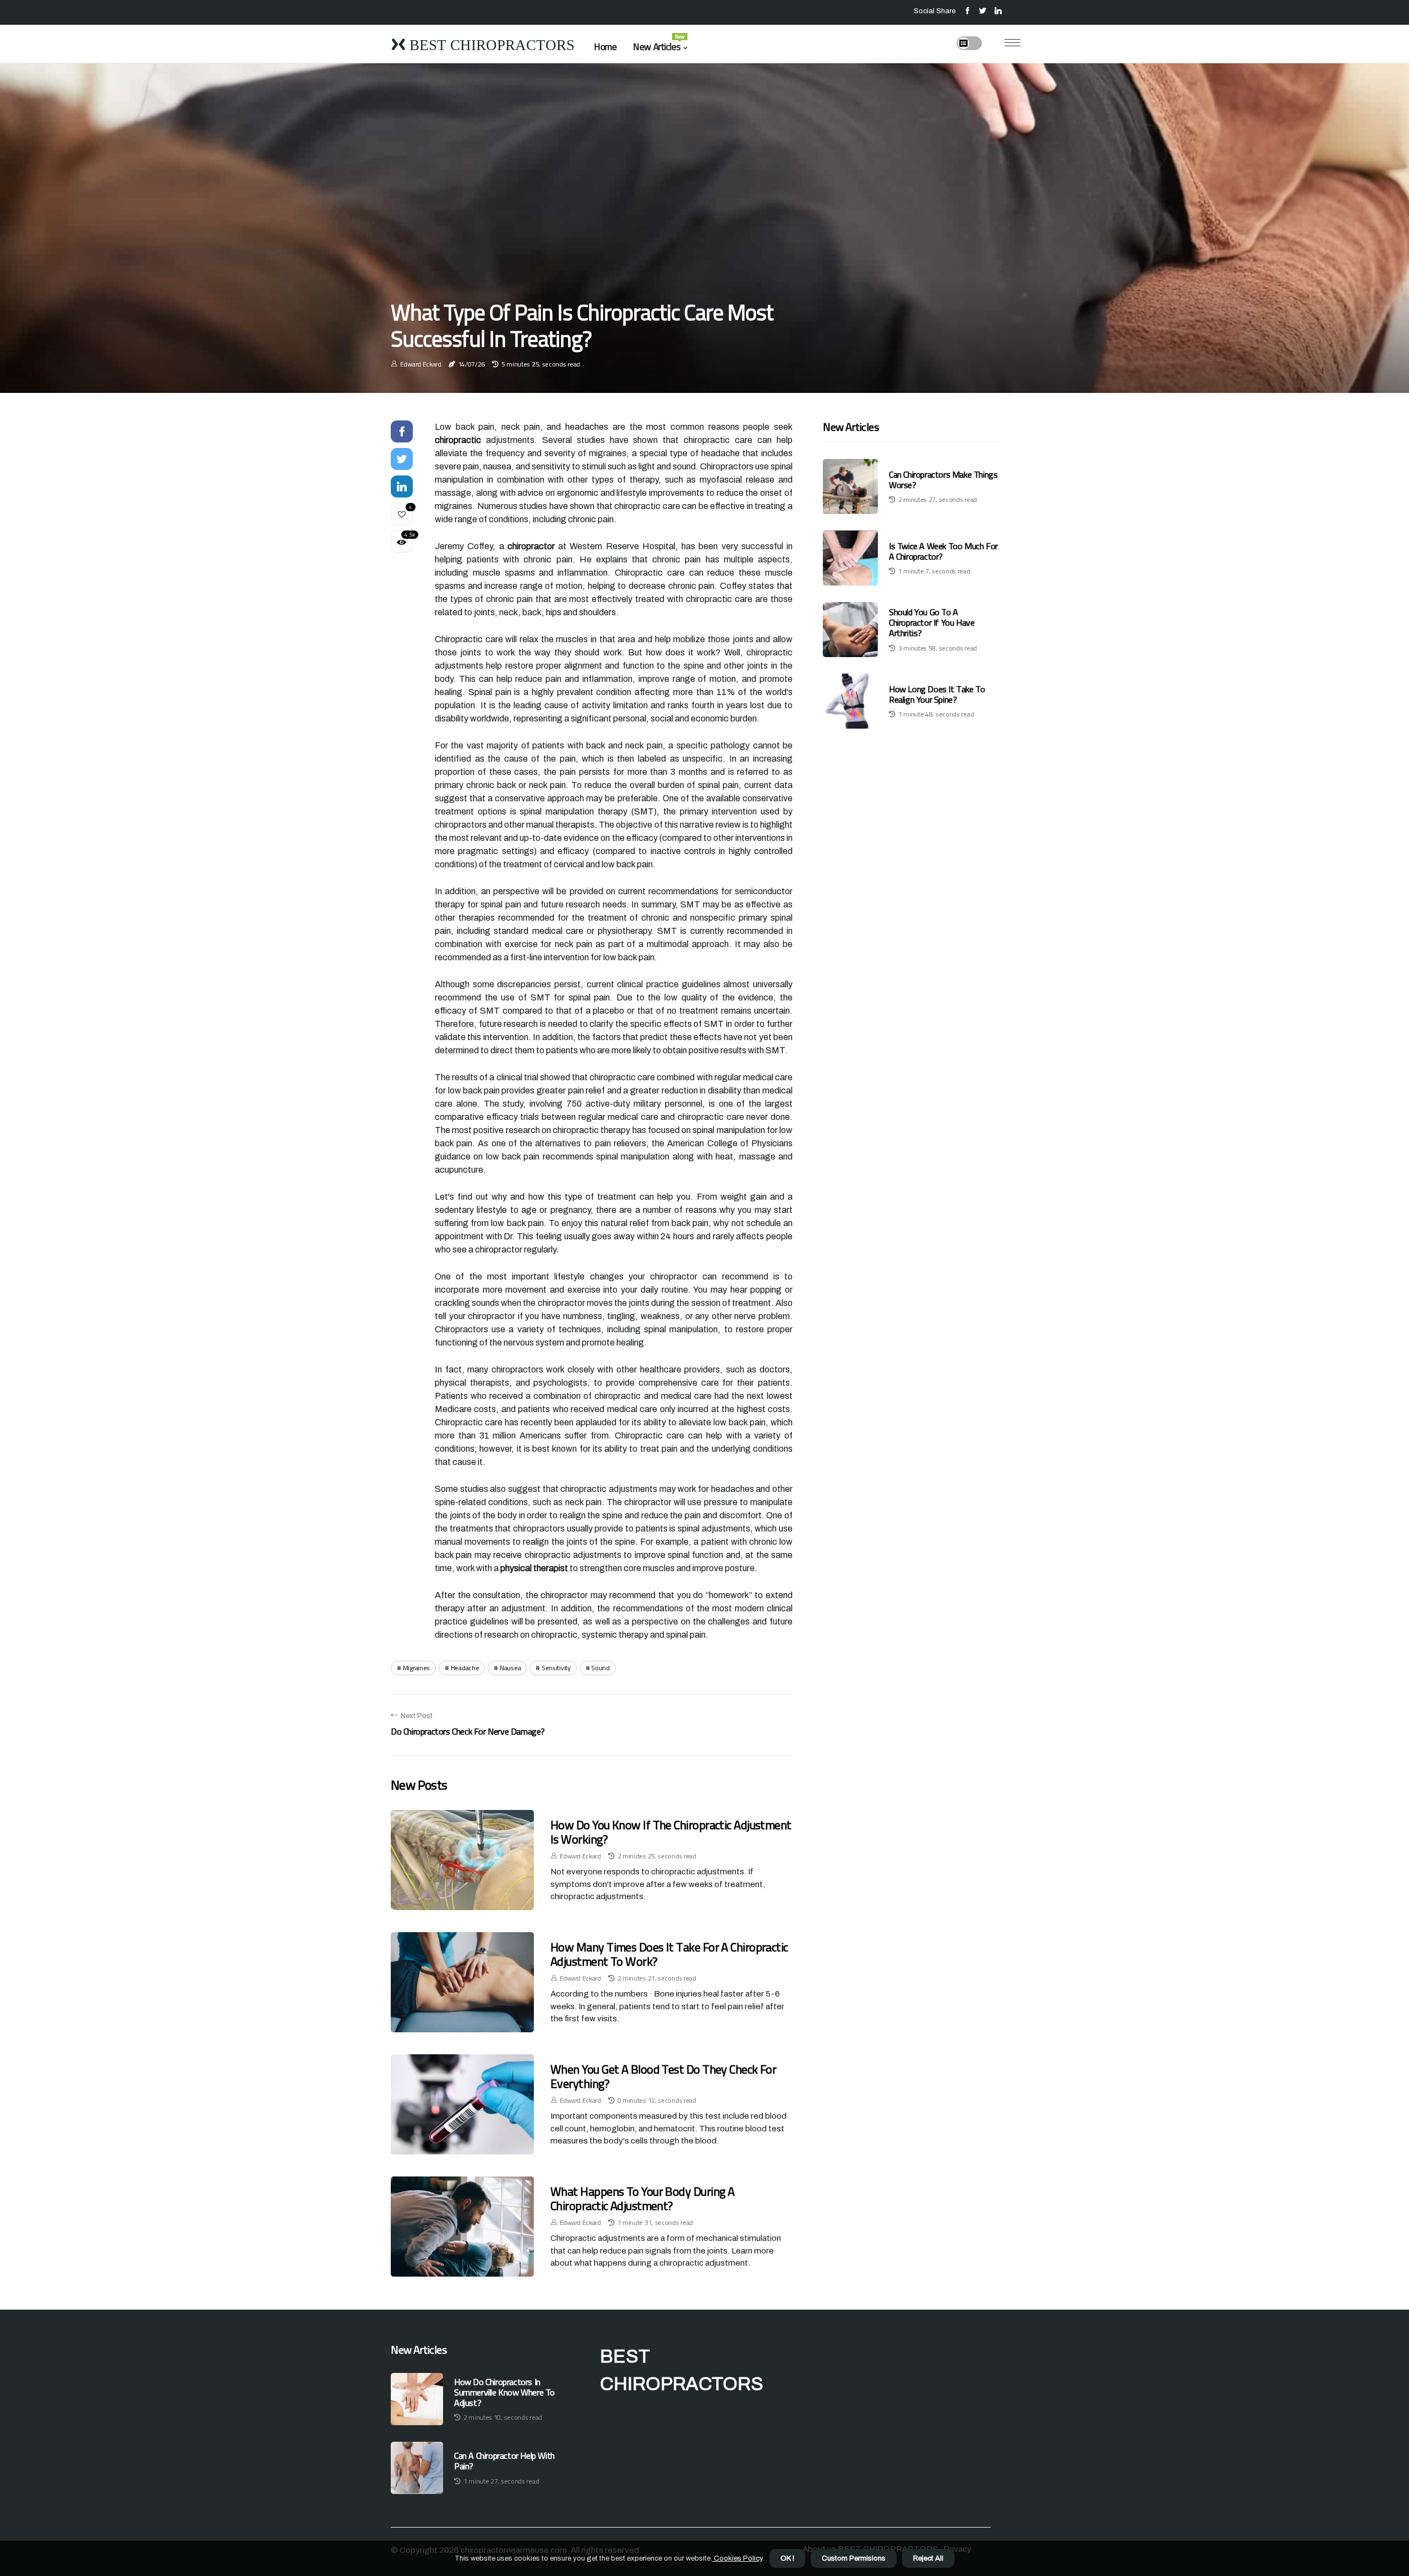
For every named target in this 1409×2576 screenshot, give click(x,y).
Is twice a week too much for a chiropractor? (943, 551)
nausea (510, 1668)
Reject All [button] (928, 2558)
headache (465, 1668)
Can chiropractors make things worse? (943, 480)
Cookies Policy (737, 2558)
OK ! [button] (787, 2558)
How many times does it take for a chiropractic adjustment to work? (669, 1954)
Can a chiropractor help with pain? (504, 2461)
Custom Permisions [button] (854, 2558)
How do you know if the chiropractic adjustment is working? (671, 1832)
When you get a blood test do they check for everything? (663, 2076)
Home (605, 47)
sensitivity (556, 1668)
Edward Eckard (421, 364)
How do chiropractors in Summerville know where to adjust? (504, 2393)
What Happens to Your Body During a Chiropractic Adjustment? (642, 2198)
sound (600, 1668)
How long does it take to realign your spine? (937, 694)
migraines (416, 1668)
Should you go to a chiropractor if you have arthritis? (932, 622)
